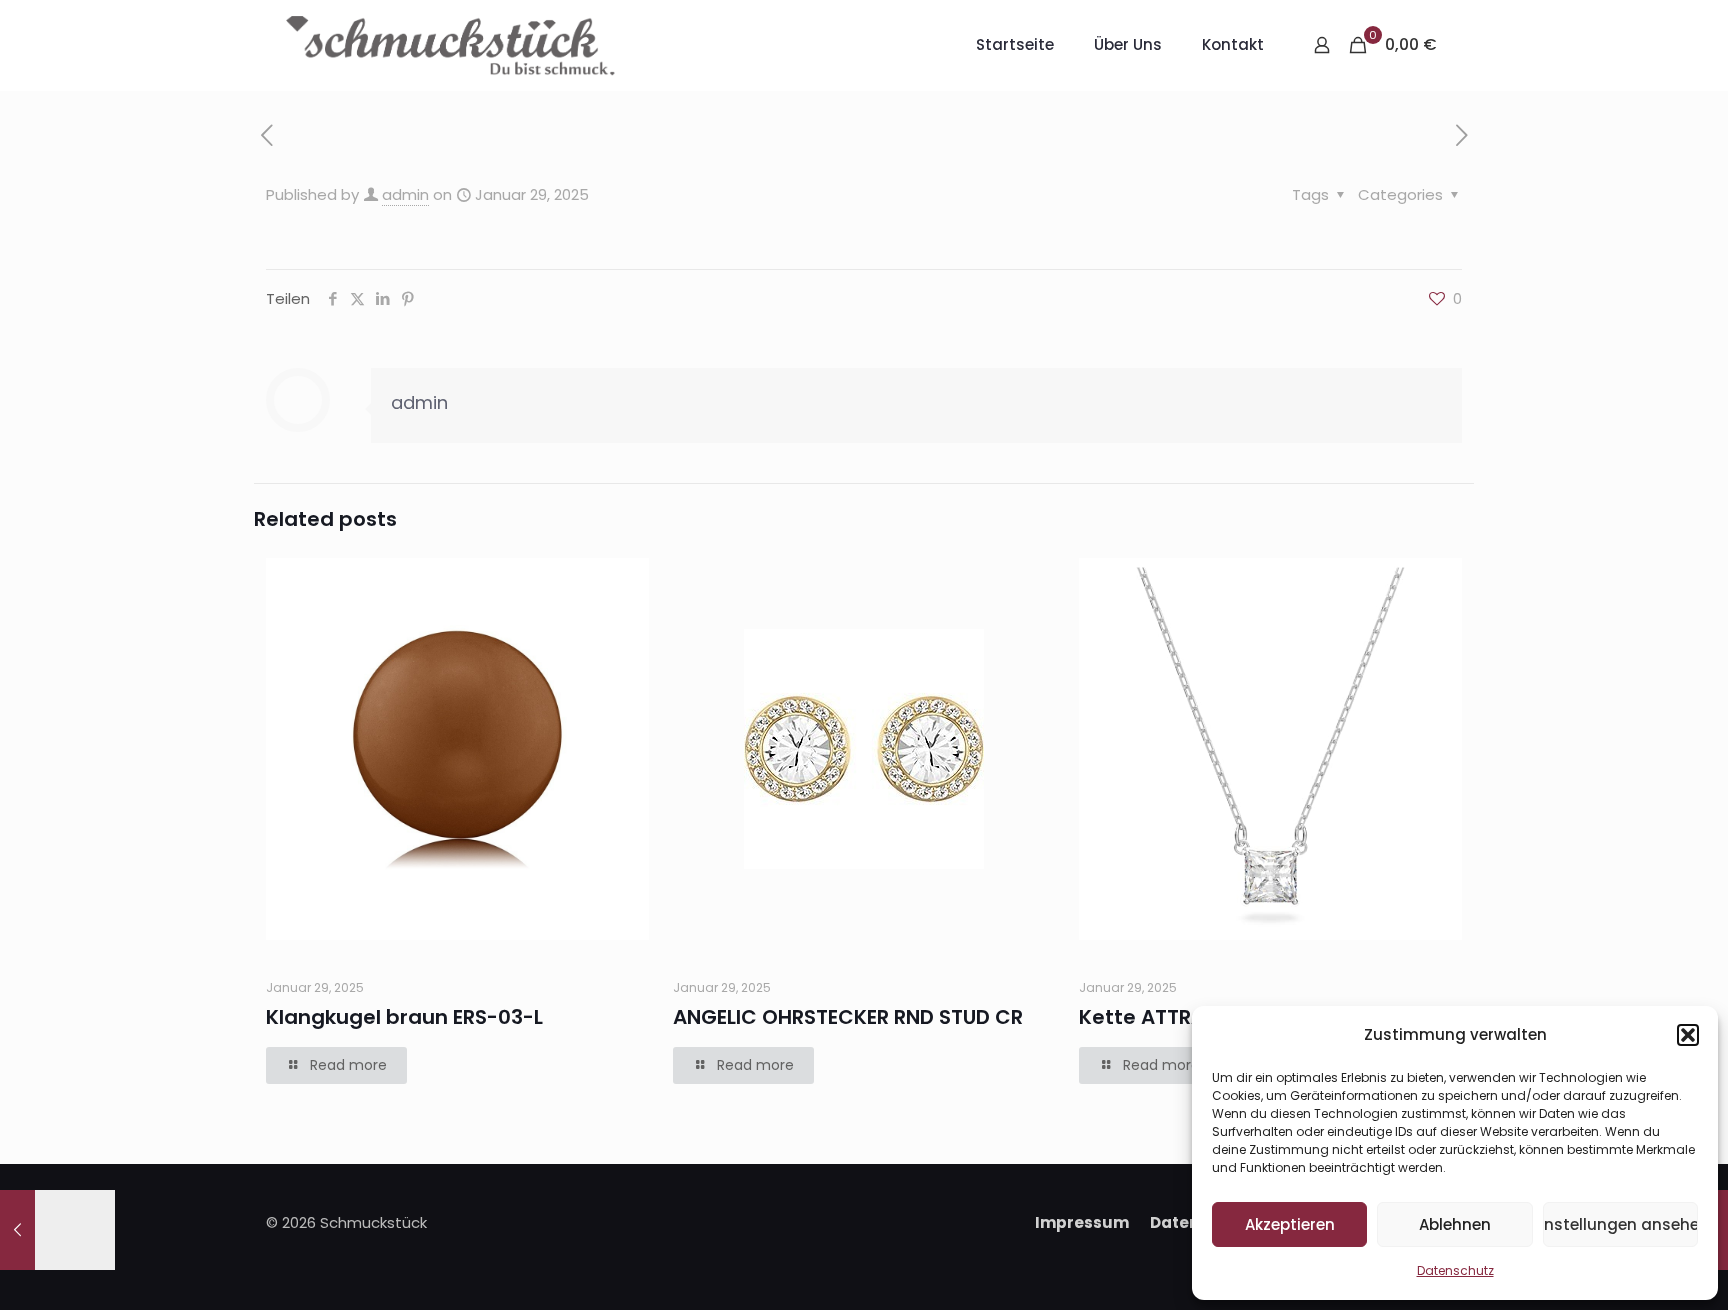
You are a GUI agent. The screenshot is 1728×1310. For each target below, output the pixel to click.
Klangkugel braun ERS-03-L (404, 1017)
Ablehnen (1455, 1224)
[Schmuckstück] (450, 45)
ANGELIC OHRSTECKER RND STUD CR (848, 1017)
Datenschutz (1455, 1270)
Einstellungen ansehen (1620, 1224)
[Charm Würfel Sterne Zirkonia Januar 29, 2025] (57, 1230)
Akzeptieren (1290, 1224)
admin (405, 194)
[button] (1688, 1035)
